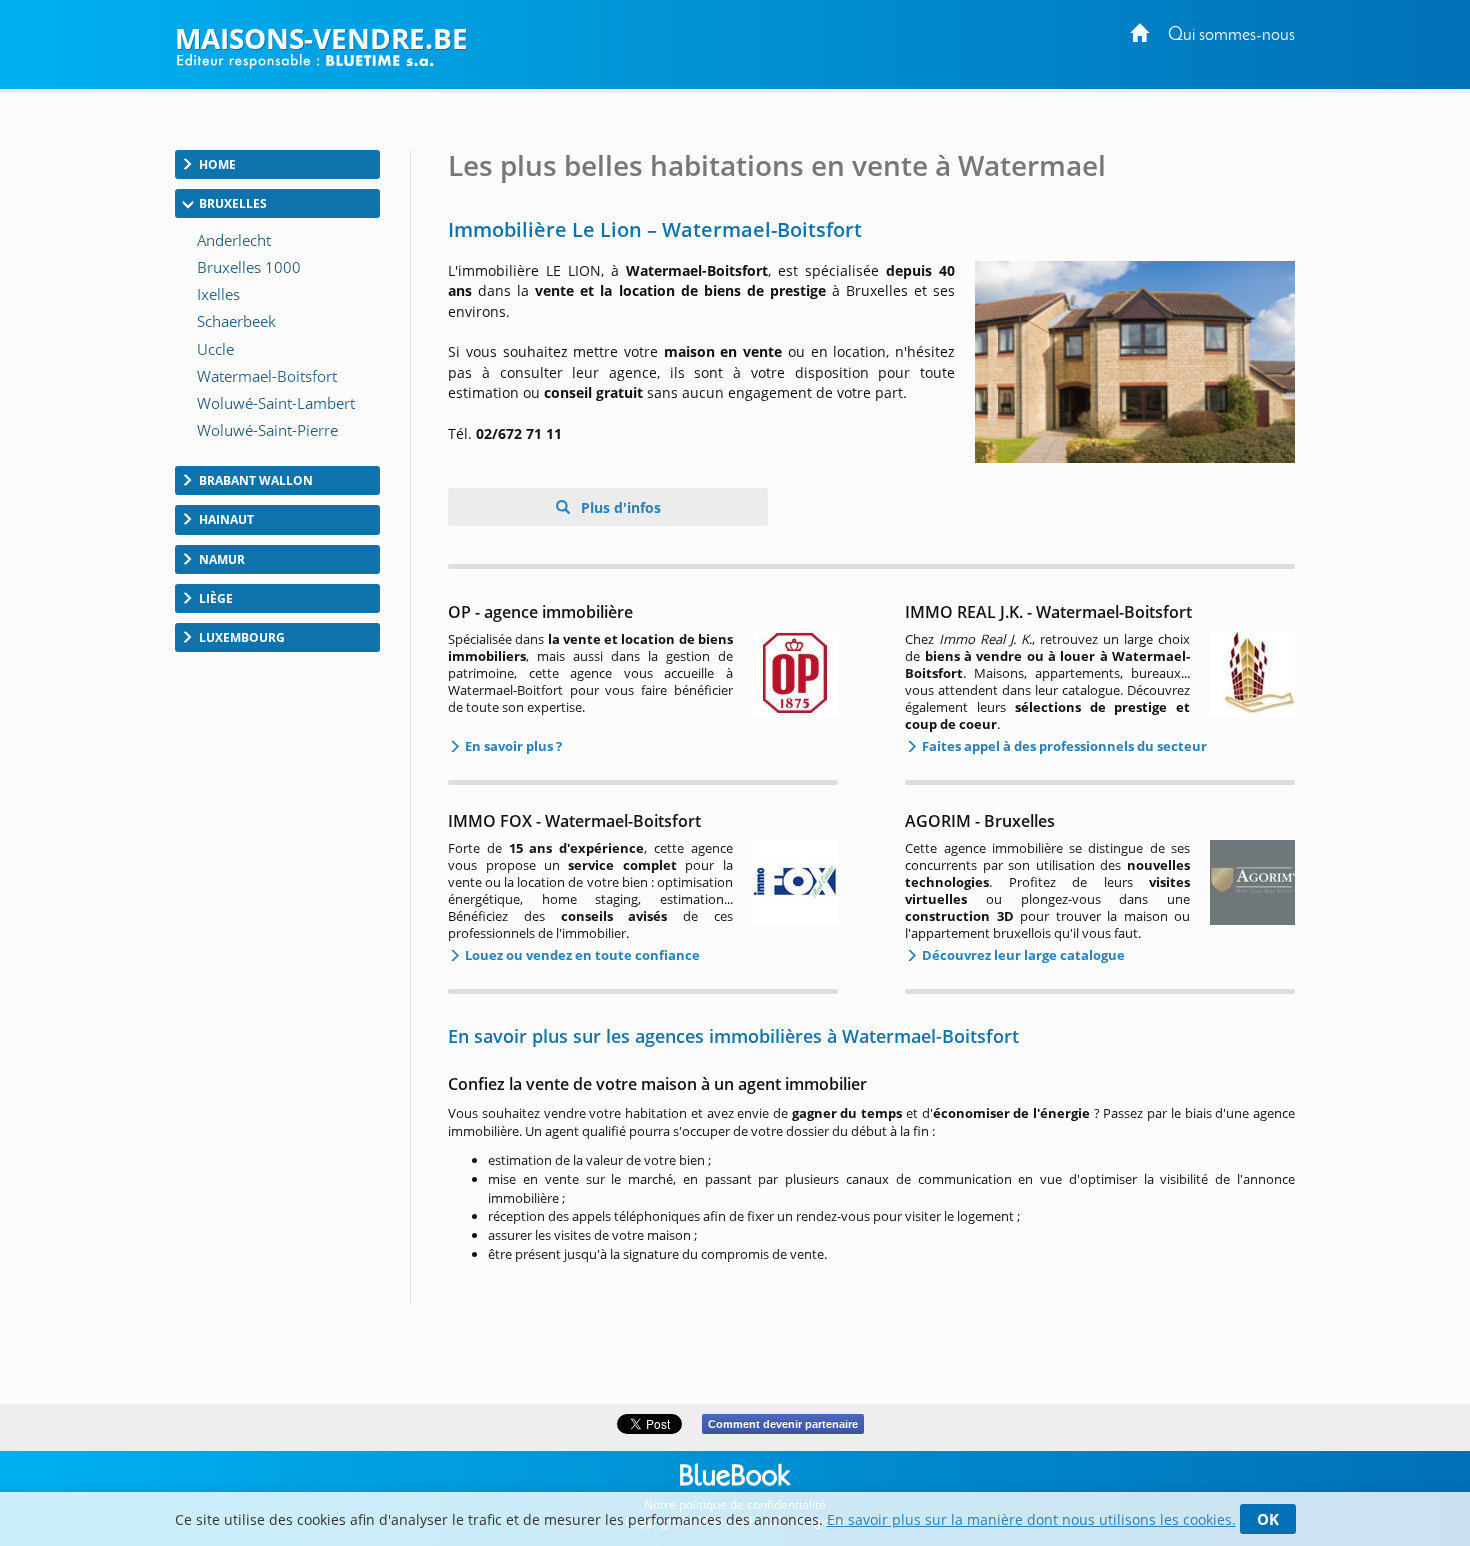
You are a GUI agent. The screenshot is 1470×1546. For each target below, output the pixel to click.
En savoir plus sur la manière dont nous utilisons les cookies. (1031, 1519)
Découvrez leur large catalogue (1022, 955)
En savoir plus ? (512, 746)
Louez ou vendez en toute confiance (581, 955)
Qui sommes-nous (1231, 35)
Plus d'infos (619, 507)
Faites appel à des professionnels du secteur (1063, 746)
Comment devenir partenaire (783, 1424)
